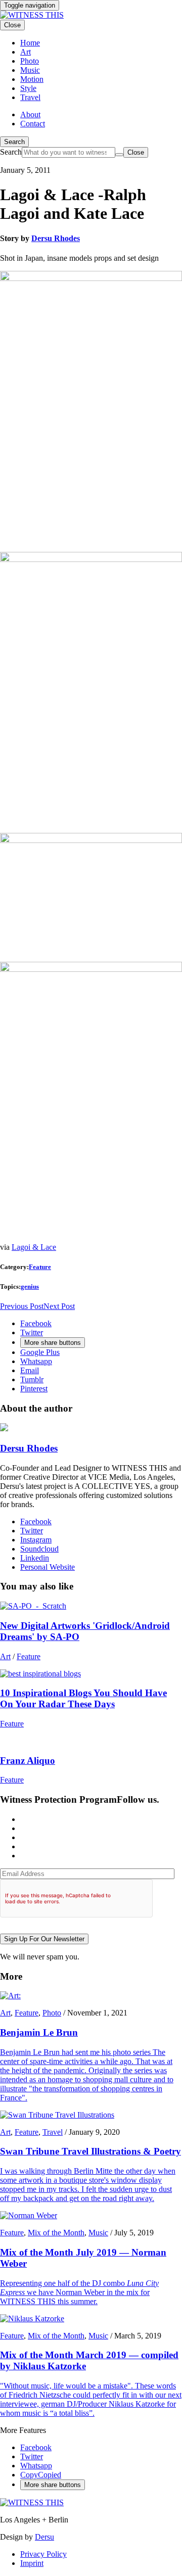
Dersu (44, 2537)
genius (30, 1286)
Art (5, 1656)
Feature (40, 1267)
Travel (53, 2132)
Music (98, 2233)
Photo (52, 2013)
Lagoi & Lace (34, 1247)
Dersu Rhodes (56, 238)
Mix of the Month (56, 2233)
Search (14, 142)
